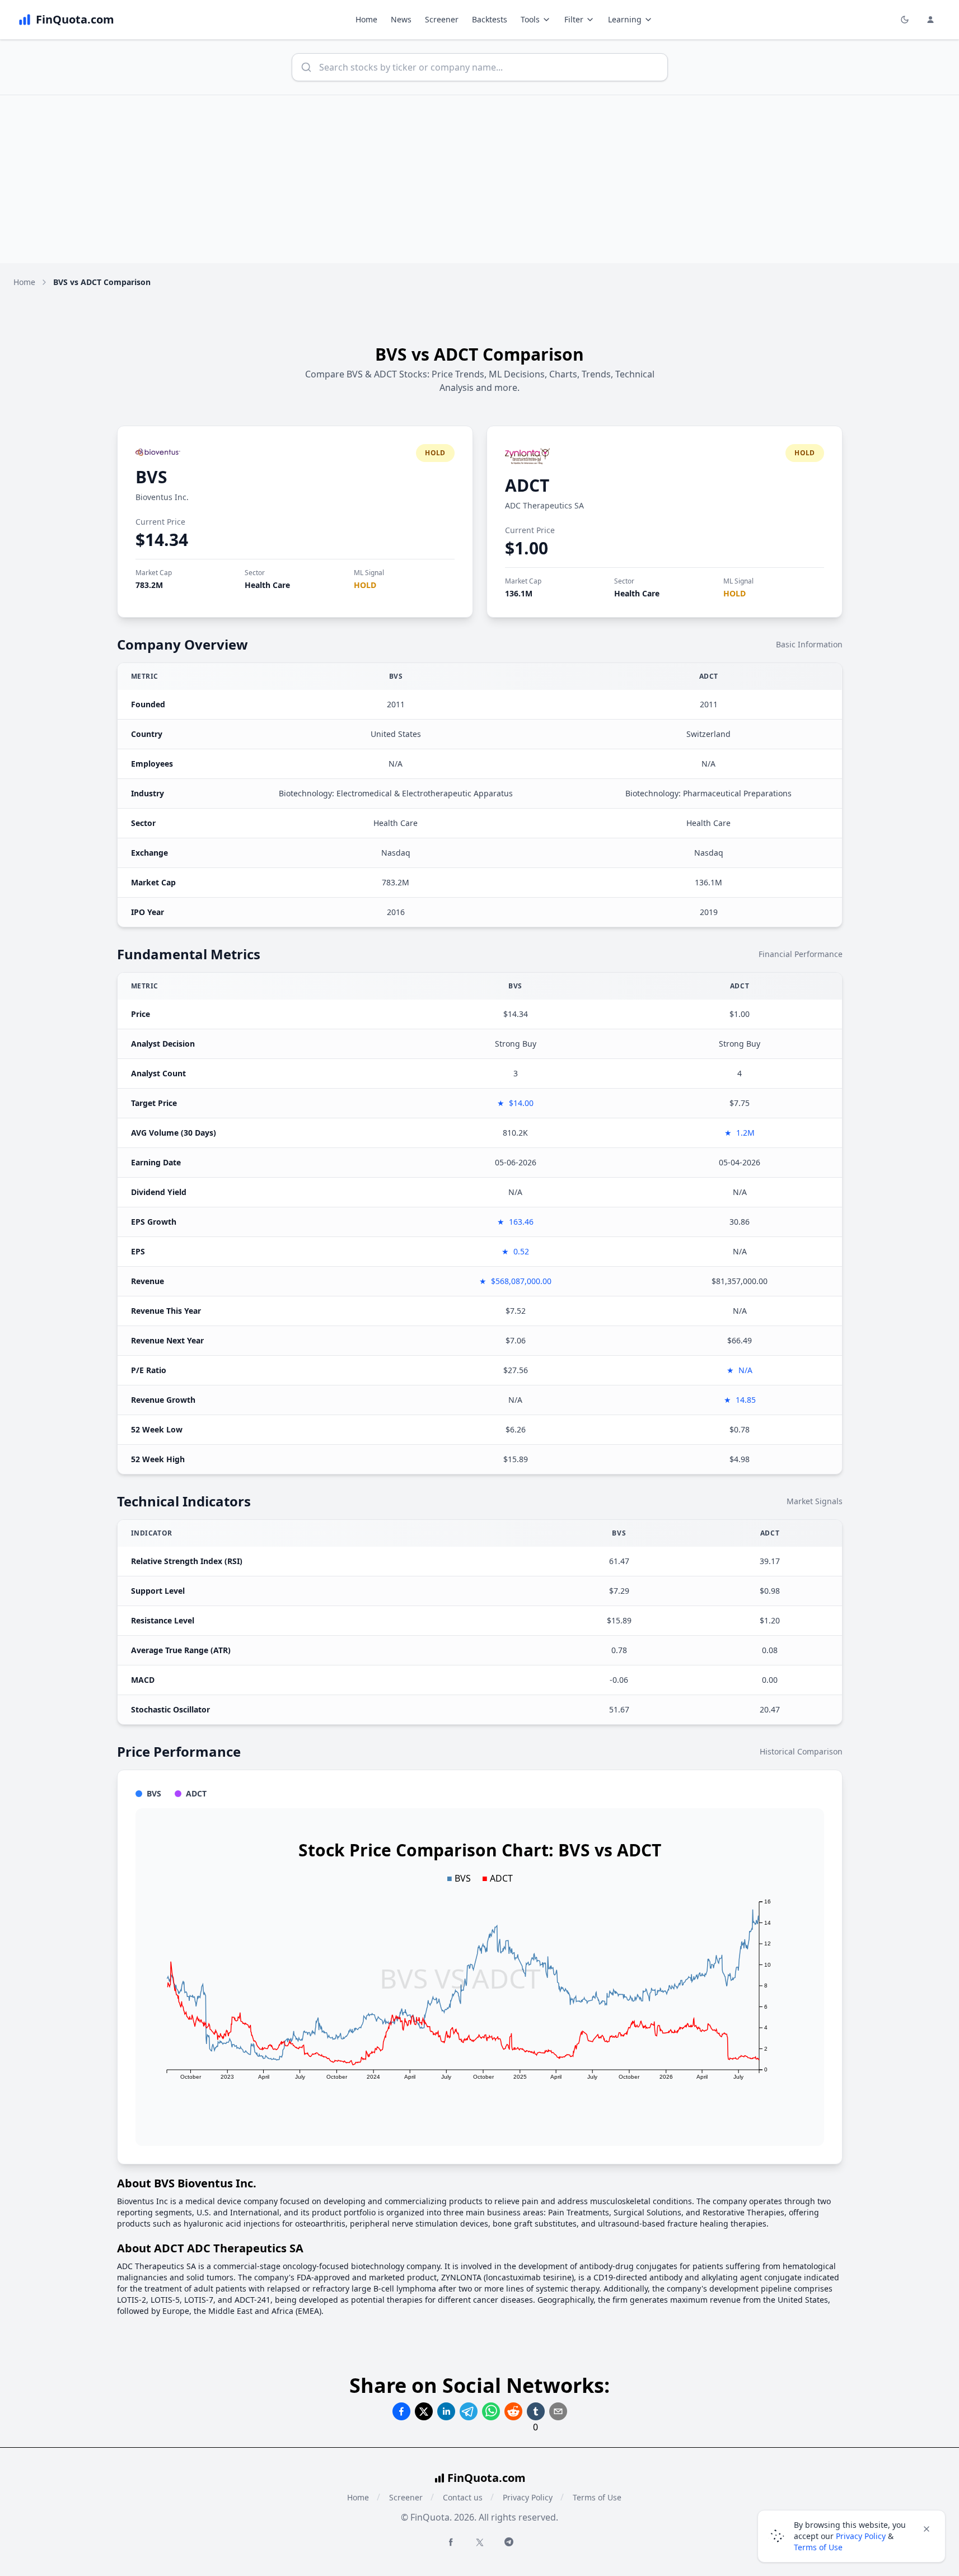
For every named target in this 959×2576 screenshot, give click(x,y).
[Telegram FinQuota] (509, 2542)
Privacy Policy (528, 2497)
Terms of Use (597, 2497)
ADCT (527, 485)
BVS (151, 477)
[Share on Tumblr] (536, 2411)
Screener (442, 19)
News (401, 19)
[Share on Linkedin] (446, 2411)
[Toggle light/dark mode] (905, 20)
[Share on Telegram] (469, 2411)
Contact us (463, 2497)
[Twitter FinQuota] (480, 2542)
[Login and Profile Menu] (930, 20)
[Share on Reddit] (513, 2411)
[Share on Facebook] (401, 2411)
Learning (625, 19)
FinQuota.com (486, 2478)
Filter (574, 19)
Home (366, 19)
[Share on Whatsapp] (491, 2411)
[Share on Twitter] (424, 2411)
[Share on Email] (558, 2411)
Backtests (490, 19)
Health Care (267, 585)
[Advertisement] (480, 179)
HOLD (365, 585)
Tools (530, 19)
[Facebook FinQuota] (451, 2542)
